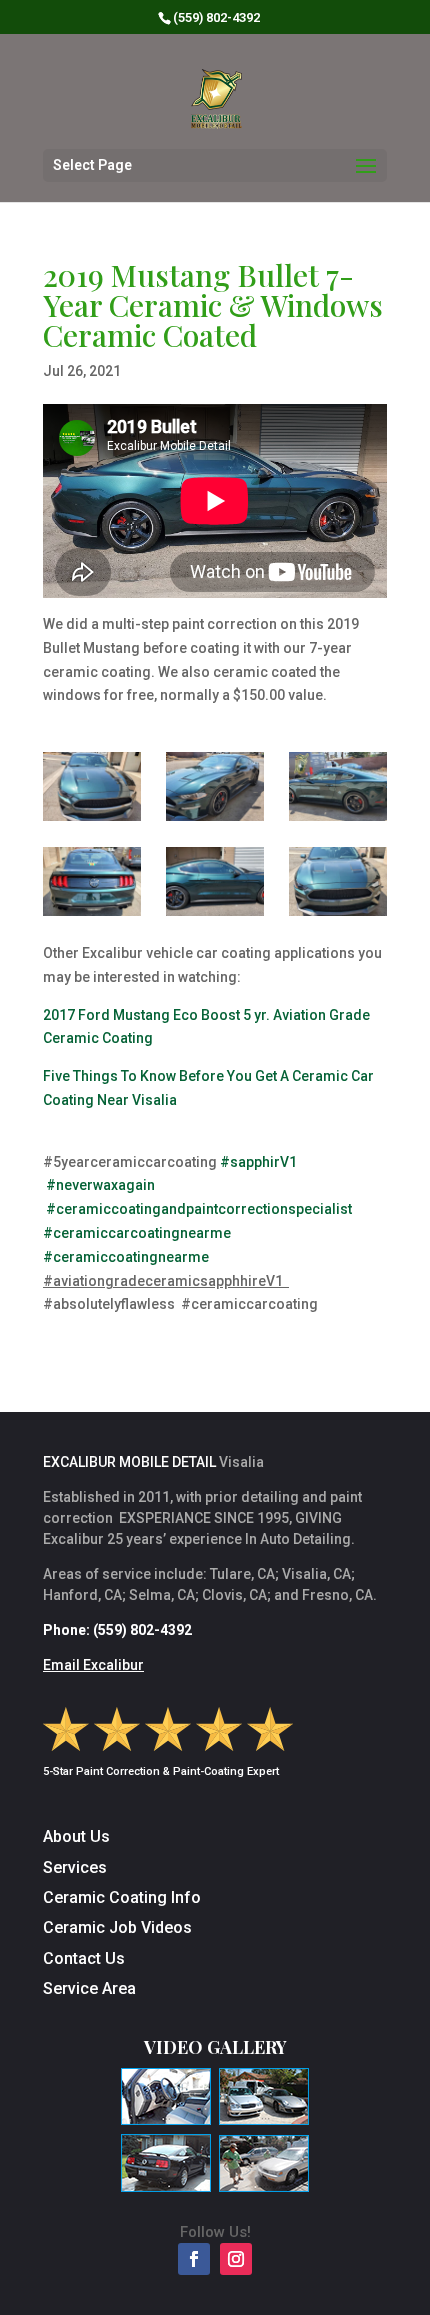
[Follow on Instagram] (236, 2259)
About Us (76, 1836)
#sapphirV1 (258, 1162)
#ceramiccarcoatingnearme (137, 1233)
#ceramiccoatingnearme (126, 1257)
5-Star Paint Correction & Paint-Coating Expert (161, 1771)
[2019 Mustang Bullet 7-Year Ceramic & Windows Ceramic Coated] (92, 786)
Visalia (304, 1574)
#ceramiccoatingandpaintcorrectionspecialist (199, 1209)
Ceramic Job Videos (117, 1927)
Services (75, 1867)
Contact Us (84, 1958)
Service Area (89, 1988)
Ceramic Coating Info (122, 1897)
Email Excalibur (93, 1665)
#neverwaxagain (100, 1185)
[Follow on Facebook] (194, 2259)
